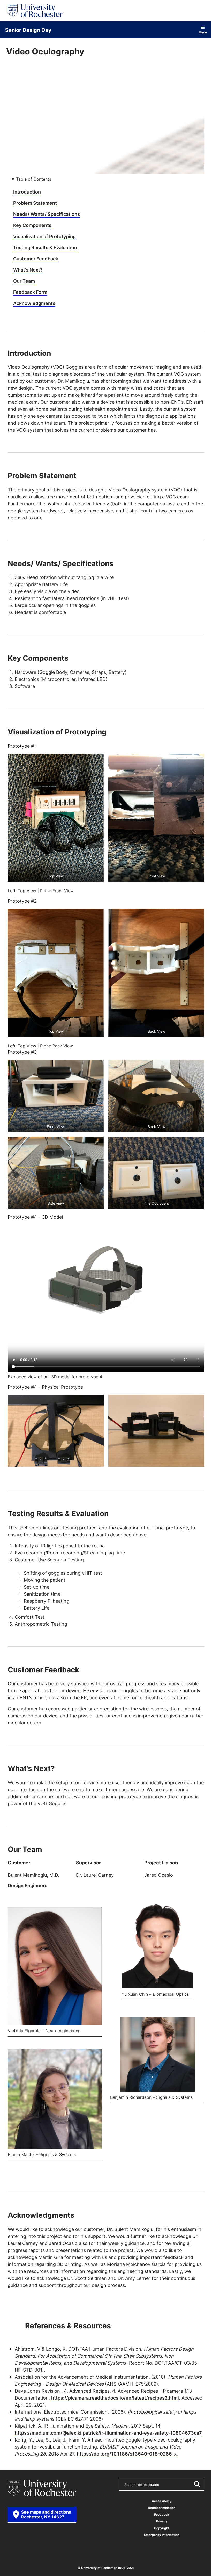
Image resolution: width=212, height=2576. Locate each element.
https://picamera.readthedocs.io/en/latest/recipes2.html (115, 2398)
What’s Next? (28, 270)
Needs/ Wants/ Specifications (47, 214)
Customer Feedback (36, 259)
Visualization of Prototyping (44, 236)
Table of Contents (34, 179)
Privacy (162, 2521)
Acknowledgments (34, 303)
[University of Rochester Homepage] (35, 11)
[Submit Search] (197, 2484)
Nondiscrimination (162, 2508)
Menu (203, 32)
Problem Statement (35, 203)
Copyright (162, 2528)
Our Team (24, 281)
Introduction (27, 192)
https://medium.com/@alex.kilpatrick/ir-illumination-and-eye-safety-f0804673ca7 (108, 2433)
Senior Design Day (28, 30)
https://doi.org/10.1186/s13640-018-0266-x (127, 2454)
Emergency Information (162, 2535)
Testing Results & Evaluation (45, 247)
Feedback (162, 2514)
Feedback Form (30, 292)
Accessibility (162, 2501)
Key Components (32, 225)
